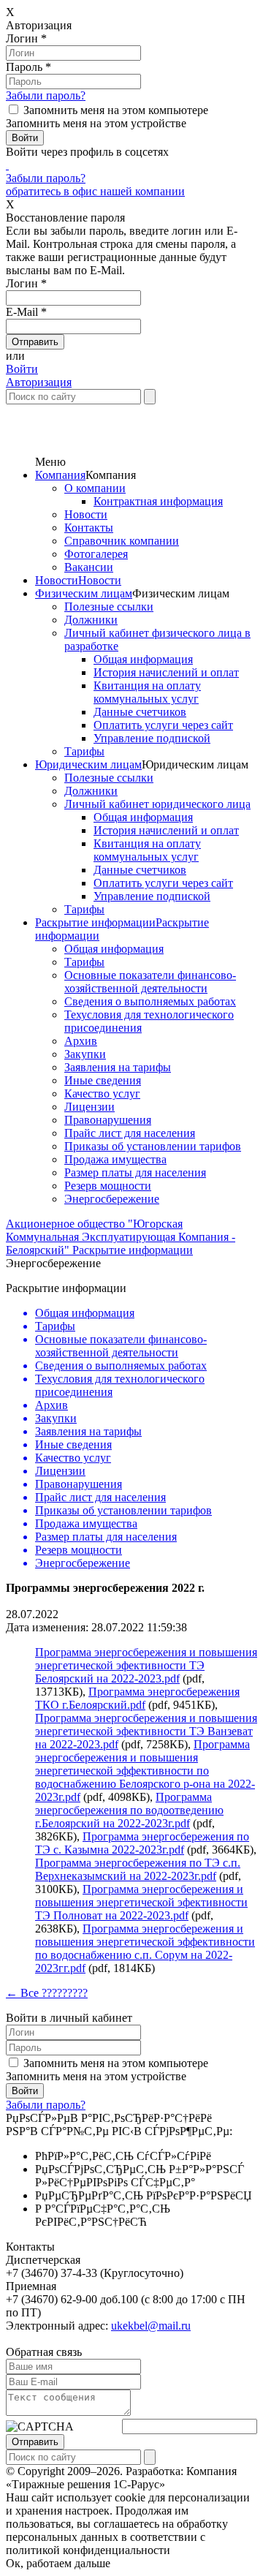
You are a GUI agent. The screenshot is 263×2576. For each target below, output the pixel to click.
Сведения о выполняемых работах (150, 1001)
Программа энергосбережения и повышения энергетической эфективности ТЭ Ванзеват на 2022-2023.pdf (146, 1731)
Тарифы (84, 751)
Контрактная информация (158, 501)
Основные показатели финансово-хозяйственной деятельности (150, 982)
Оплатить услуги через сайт (163, 725)
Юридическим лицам (88, 764)
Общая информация (143, 659)
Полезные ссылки (109, 607)
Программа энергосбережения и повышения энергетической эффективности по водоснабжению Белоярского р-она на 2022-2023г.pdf (145, 1771)
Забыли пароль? (46, 95)
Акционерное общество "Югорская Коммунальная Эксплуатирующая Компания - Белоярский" (121, 1237)
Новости (86, 514)
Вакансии (89, 567)
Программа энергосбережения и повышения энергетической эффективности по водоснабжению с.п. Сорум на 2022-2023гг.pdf (145, 1948)
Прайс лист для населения (130, 1133)
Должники (91, 620)
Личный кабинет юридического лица (157, 804)
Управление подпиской (152, 738)
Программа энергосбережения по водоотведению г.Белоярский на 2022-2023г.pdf (129, 1810)
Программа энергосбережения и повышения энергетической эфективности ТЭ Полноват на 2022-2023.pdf (141, 1902)
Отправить (35, 2442)
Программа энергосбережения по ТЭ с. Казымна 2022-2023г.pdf (142, 1843)
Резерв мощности (108, 1186)
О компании (95, 488)
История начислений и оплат (166, 672)
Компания (60, 475)
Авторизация (39, 382)
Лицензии (89, 1107)
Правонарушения (108, 1120)
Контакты (89, 528)
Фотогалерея (96, 554)
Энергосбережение (112, 1199)
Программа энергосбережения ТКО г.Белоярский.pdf (137, 1698)
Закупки (85, 1054)
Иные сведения (103, 1080)
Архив (81, 1041)
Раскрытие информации (95, 922)
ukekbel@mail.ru (151, 2326)
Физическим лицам (84, 593)
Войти (22, 369)
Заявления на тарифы (118, 1067)
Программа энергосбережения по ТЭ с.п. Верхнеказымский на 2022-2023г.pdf (138, 1869)
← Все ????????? (47, 1993)
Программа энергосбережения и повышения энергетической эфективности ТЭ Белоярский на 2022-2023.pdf (146, 1665)
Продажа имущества (115, 1159)
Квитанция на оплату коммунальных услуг (147, 692)
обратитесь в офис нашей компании (95, 191)
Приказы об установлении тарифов (153, 1146)
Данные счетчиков (140, 712)
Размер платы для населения (135, 1172)
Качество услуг (102, 1094)
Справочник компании (122, 541)
